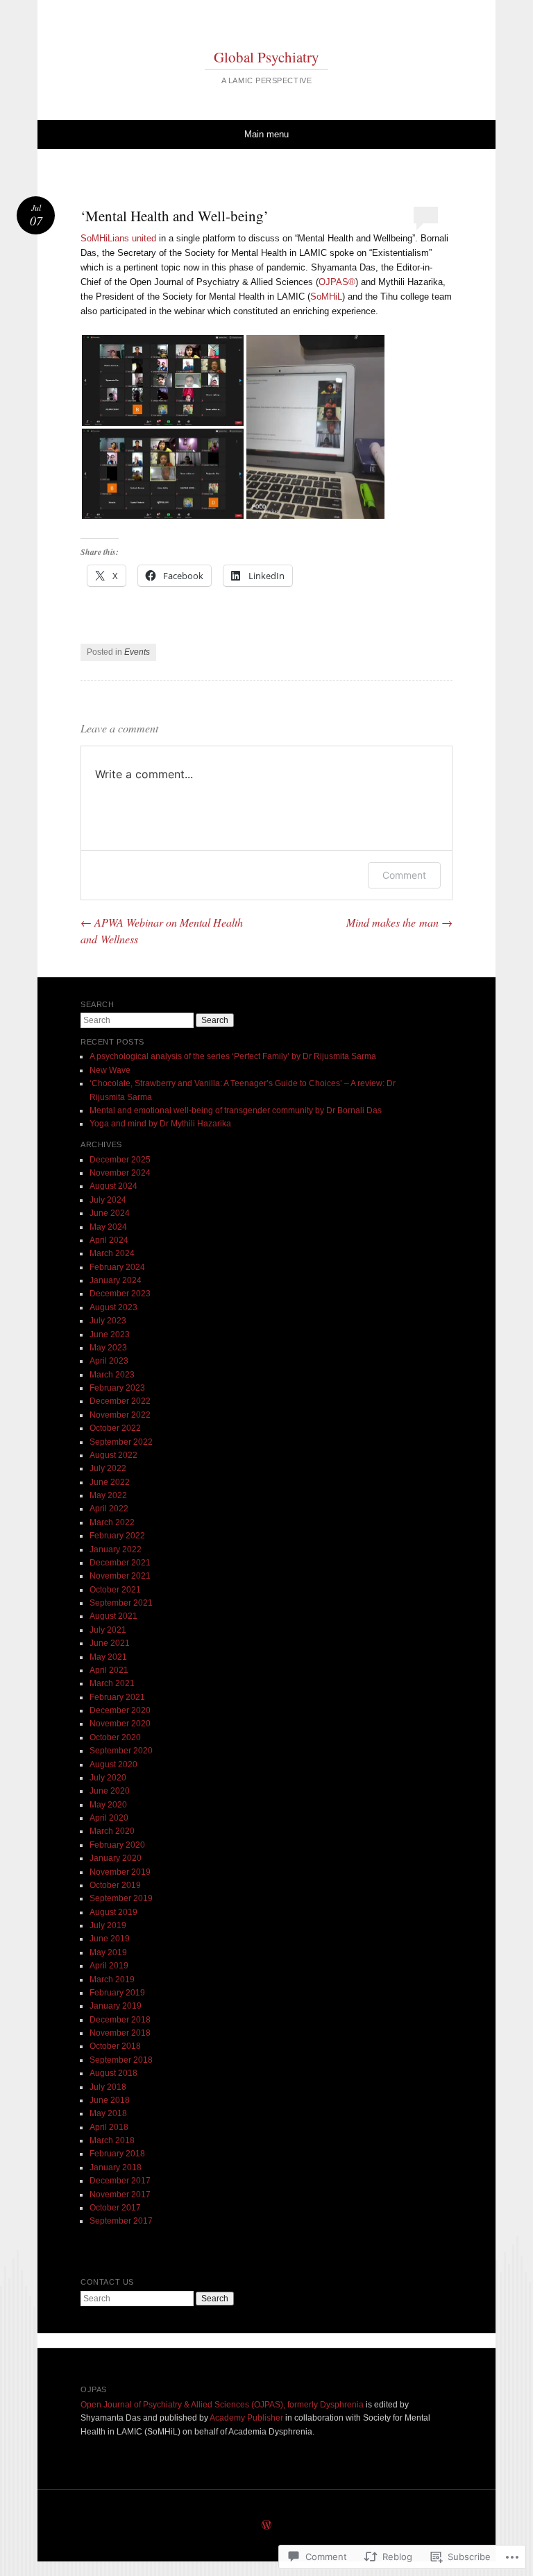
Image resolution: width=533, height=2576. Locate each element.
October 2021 (115, 1590)
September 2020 (121, 1751)
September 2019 (121, 1898)
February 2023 (117, 1388)
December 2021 (120, 1563)
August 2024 (113, 1186)
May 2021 (108, 1657)
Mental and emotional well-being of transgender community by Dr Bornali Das (236, 1110)
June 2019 (110, 1939)
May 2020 (108, 1805)
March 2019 (112, 1980)
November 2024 (120, 1173)
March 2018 (112, 2140)
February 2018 (117, 2154)
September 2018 (121, 2060)
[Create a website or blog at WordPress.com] (266, 2526)
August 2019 (113, 1912)
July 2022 (108, 1468)
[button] (163, 380)
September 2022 (121, 1442)
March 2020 (112, 1831)
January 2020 (116, 1858)
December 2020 (120, 1710)
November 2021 (120, 1576)
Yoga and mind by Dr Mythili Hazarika (160, 1124)
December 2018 (120, 2020)
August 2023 (113, 1307)
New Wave (110, 1070)
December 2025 (120, 1160)
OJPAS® (337, 282)
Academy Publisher (246, 2418)
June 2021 (110, 1643)
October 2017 (115, 2208)
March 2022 (112, 1522)
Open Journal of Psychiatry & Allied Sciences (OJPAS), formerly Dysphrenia (222, 2405)
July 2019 (108, 1925)
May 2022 (108, 1495)
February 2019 (117, 1993)
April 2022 (109, 1509)
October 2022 (115, 1428)
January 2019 (116, 2006)
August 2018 (113, 2073)
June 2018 (110, 2100)
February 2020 (117, 1845)
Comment (404, 875)
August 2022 (113, 1455)
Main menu (266, 134)
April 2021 (109, 1670)
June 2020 (110, 1791)
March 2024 (112, 1253)
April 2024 (109, 1240)
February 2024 (117, 1267)
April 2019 (109, 1966)
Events (137, 652)
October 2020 (115, 1737)
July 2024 (108, 1200)
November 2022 (120, 1415)
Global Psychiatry (266, 57)
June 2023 (110, 1334)
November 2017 (120, 2195)
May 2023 (108, 1348)
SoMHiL (326, 297)
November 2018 (120, 2033)
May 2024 (108, 1227)
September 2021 (121, 1603)
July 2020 (108, 1778)
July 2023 (108, 1321)
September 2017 (121, 2221)
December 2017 (120, 2181)
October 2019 (115, 1885)
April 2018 (109, 2127)
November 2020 (120, 1724)
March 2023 (112, 1375)
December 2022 (120, 1401)
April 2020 (109, 1818)
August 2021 (113, 1616)
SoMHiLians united (118, 238)
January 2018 (116, 2167)
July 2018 (108, 2087)
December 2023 (120, 1294)
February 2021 (117, 1697)
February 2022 (117, 1536)
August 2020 (113, 1764)
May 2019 (108, 1952)
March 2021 (112, 1683)
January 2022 (116, 1549)
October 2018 (115, 2046)
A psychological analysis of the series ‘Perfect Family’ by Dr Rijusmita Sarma (233, 1056)
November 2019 (120, 1872)
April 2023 (109, 1361)
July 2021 (108, 1630)
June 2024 (110, 1213)
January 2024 (116, 1280)
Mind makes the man (399, 922)
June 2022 (110, 1482)
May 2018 (108, 2113)
